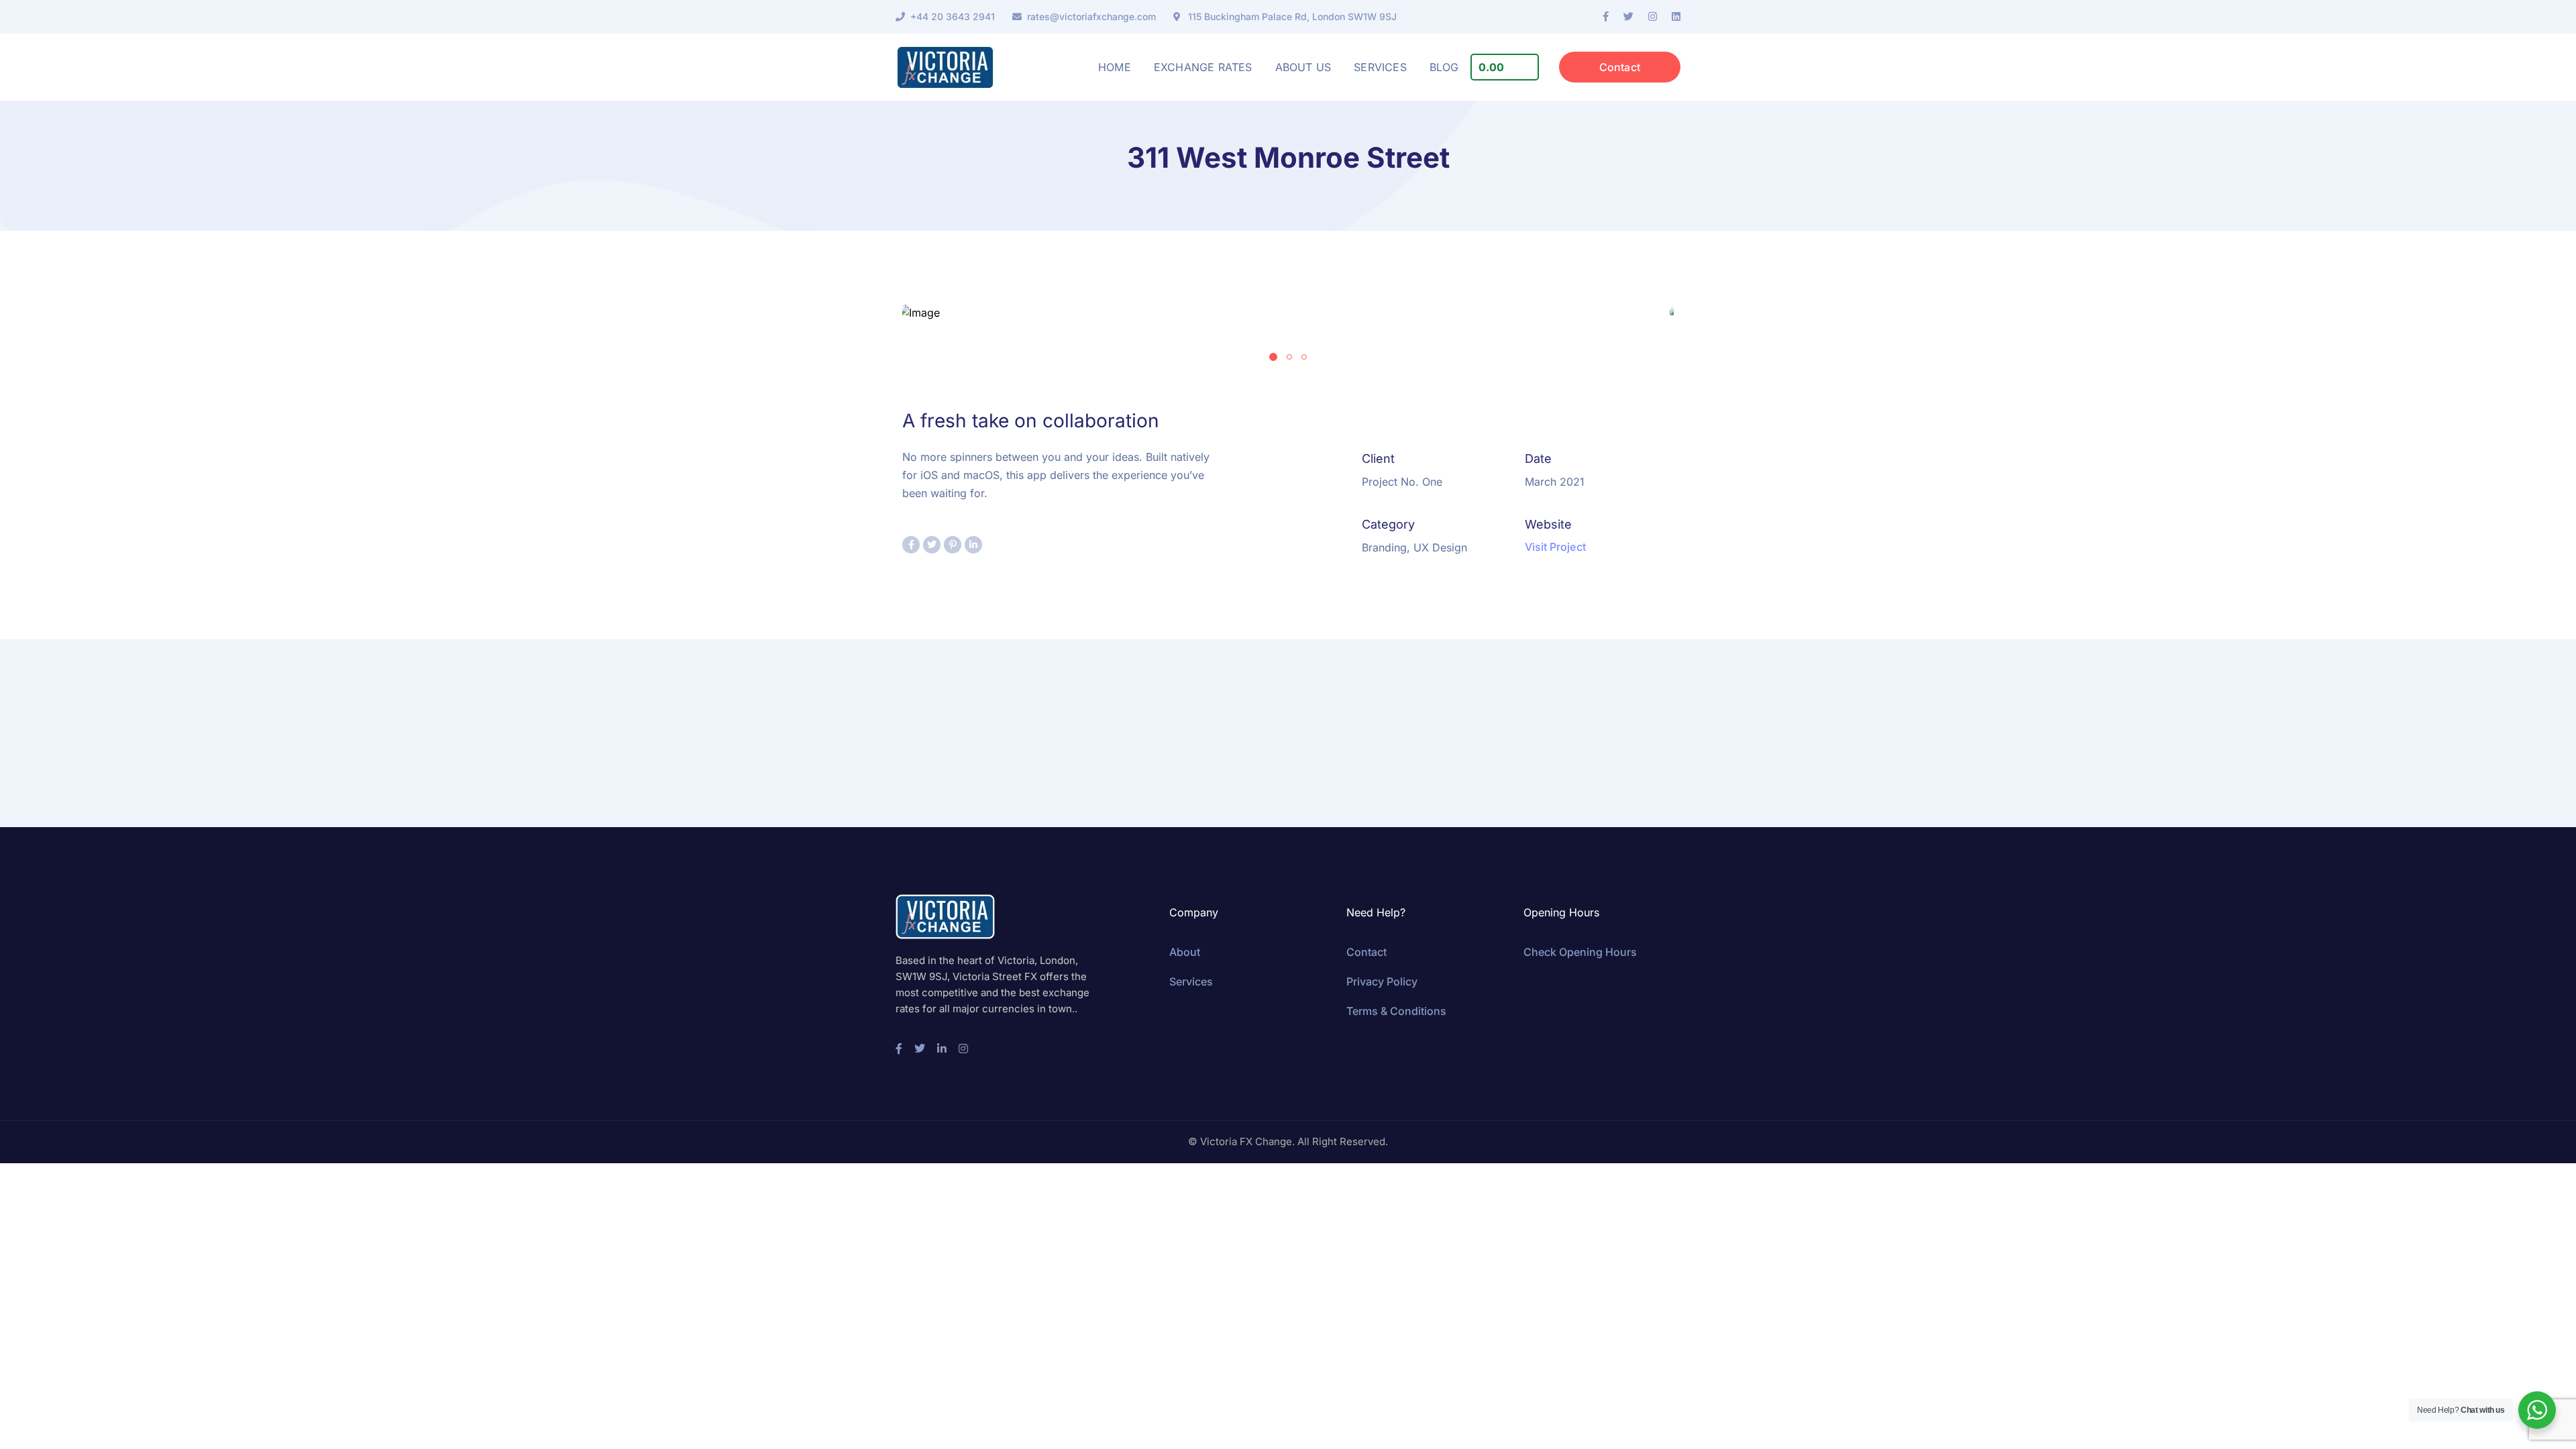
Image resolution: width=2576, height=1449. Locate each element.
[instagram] (963, 1049)
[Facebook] (1606, 17)
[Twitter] (1628, 17)
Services (1191, 981)
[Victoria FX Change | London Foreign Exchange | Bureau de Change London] (945, 67)
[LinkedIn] (1676, 17)
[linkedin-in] (942, 1049)
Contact (1620, 67)
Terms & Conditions (1396, 1011)
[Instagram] (1653, 17)
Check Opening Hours (1580, 952)
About (1185, 952)
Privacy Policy (1382, 981)
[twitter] (920, 1049)
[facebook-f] (899, 1049)
